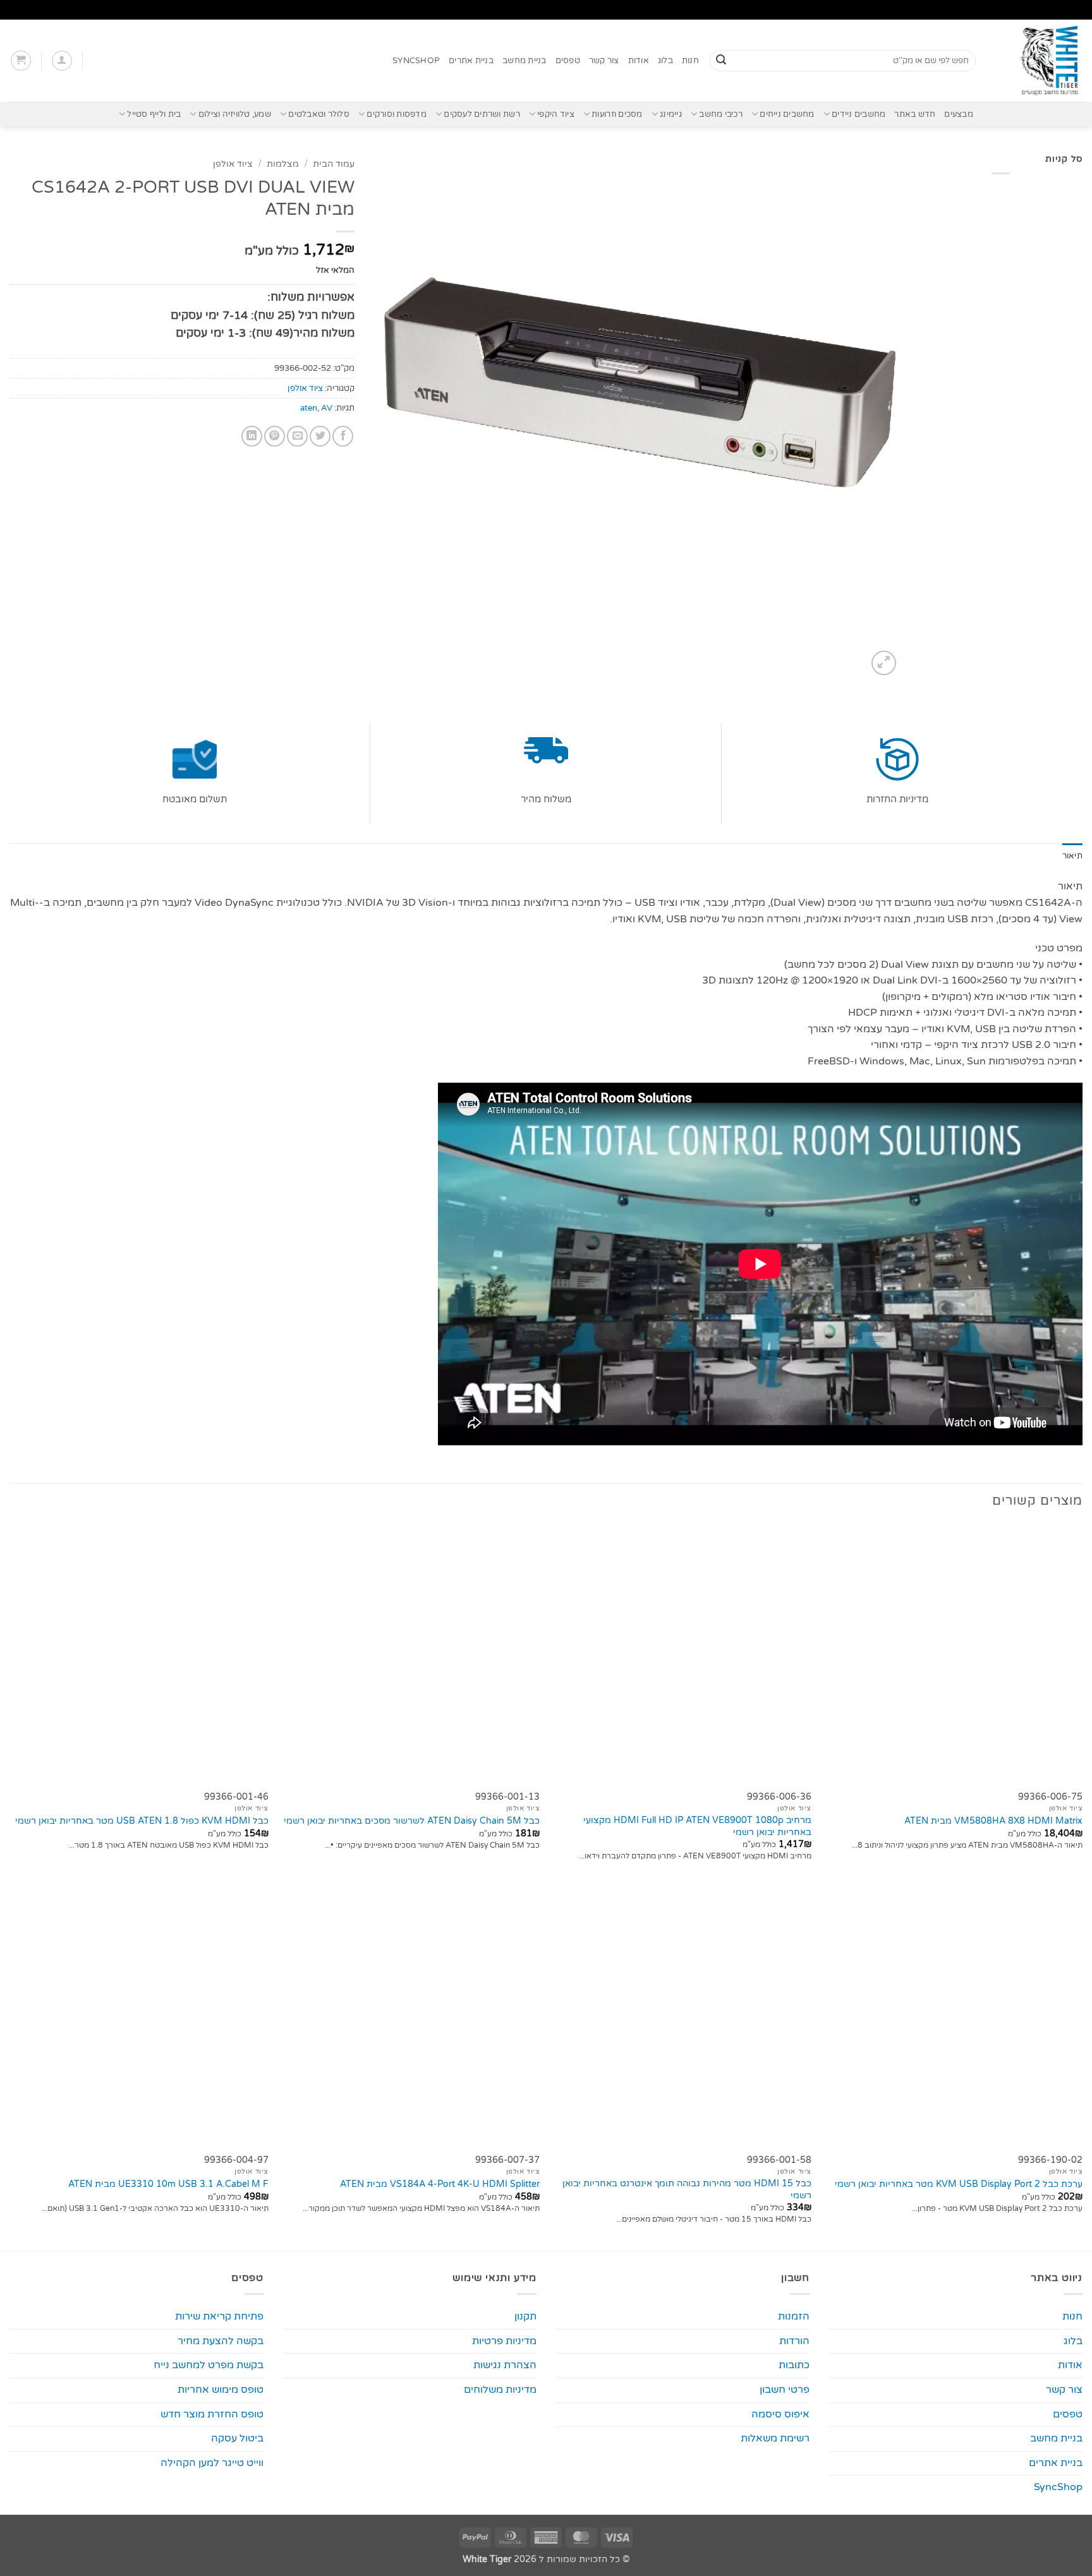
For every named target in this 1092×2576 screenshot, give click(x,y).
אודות (639, 61)
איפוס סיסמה (780, 2414)
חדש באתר (915, 114)
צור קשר (604, 61)
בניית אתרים (471, 61)
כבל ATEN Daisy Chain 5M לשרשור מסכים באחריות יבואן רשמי (412, 1821)
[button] (62, 61)
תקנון (525, 2316)
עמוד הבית (334, 164)
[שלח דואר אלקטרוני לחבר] (297, 436)
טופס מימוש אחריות (221, 2390)
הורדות (794, 2341)
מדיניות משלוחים (500, 2390)
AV (327, 408)
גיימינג (671, 114)
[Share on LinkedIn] (252, 436)
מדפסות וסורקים (397, 114)
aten (309, 408)
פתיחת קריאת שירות (219, 2316)
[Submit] (721, 61)
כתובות (794, 2365)
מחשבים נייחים (787, 114)
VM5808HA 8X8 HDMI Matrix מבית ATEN (993, 1821)
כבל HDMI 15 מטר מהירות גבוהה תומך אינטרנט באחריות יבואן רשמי (687, 2189)
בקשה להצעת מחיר (221, 2341)
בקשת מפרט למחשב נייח (209, 2365)
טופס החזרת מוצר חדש (212, 2414)
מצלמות (283, 164)
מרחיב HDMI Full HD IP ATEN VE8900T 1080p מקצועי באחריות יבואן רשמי (697, 1826)
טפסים (568, 61)
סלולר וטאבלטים (319, 114)
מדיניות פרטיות (504, 2341)
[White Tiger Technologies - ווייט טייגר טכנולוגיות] (1039, 61)
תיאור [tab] (1072, 856)
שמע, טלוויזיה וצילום (235, 114)
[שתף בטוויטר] (320, 436)
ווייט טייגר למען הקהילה (212, 2463)
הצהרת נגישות (505, 2365)
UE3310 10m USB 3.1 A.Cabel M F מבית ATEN (168, 2184)
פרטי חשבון (785, 2390)
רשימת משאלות (775, 2438)
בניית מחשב (525, 61)
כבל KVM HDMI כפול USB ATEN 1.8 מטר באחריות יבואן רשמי (142, 1821)
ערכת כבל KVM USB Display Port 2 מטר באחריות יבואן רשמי (959, 2184)
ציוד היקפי (556, 114)
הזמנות (794, 2316)
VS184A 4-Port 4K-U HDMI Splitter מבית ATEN (440, 2184)
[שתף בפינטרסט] (275, 436)
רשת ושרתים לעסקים (482, 114)
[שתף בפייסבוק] (343, 436)
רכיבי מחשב (721, 114)
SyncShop (416, 61)
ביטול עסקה (237, 2438)
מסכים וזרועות (617, 114)
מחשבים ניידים (858, 114)
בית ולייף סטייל (154, 114)
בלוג (665, 61)
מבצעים (959, 114)
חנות (690, 61)
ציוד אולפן (233, 164)
